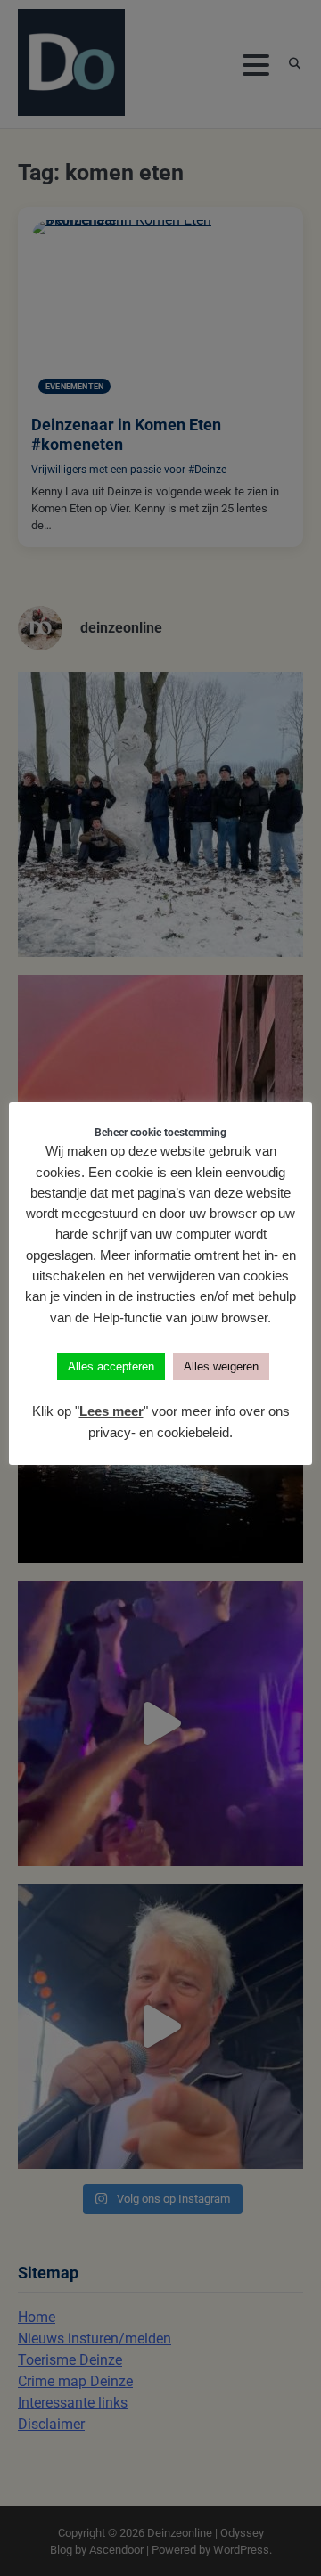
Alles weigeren (221, 1366)
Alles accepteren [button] (111, 1366)
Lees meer (111, 1411)
